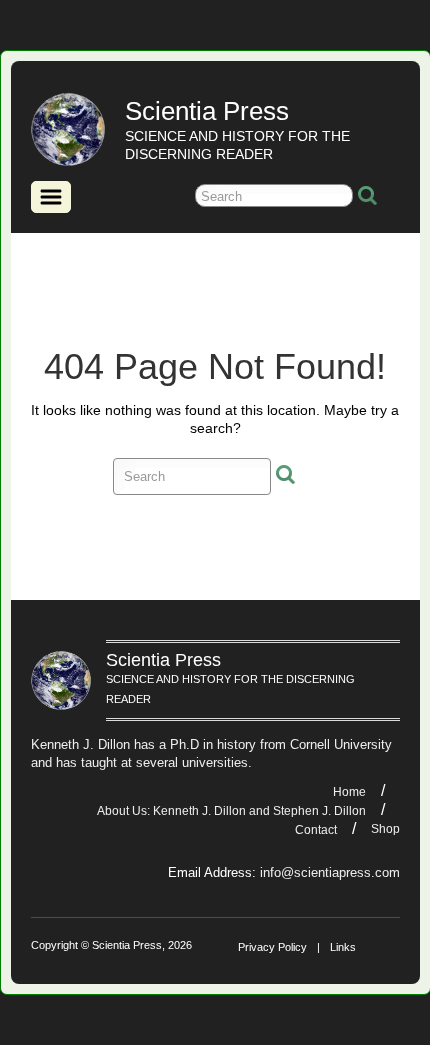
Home (349, 792)
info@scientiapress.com (330, 872)
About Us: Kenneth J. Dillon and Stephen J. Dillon (231, 811)
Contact (316, 830)
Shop (385, 829)
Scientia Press (207, 111)
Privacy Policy (272, 947)
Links (343, 947)
